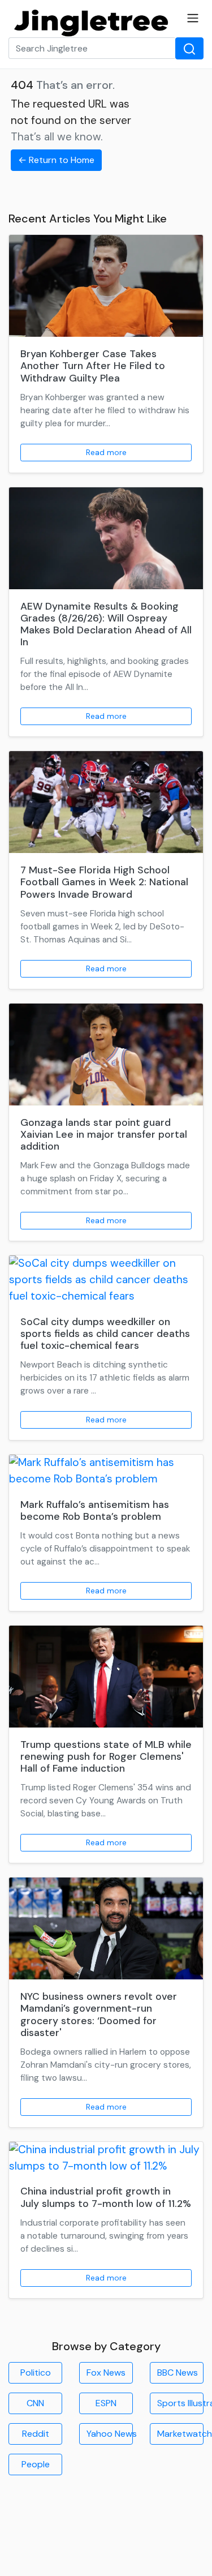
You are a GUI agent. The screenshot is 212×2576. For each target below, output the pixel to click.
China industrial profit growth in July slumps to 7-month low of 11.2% (106, 2197)
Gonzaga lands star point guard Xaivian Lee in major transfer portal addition (104, 1134)
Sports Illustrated (180, 2403)
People (36, 2464)
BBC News (178, 2373)
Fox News (106, 2373)
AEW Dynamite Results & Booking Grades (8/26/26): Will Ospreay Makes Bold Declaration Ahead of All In (106, 624)
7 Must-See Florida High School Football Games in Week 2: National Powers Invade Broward (104, 882)
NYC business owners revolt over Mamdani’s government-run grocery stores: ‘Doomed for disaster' (99, 2014)
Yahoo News (110, 2434)
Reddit (36, 2434)
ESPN (106, 2403)
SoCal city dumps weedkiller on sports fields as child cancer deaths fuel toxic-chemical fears (105, 1334)
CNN (35, 2403)
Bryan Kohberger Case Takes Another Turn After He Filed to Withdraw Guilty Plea (93, 366)
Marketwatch (180, 2434)
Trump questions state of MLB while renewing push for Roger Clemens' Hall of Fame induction (106, 1756)
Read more (106, 452)
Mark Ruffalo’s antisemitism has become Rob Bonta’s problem (95, 1510)
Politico (36, 2373)
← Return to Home (56, 160)
